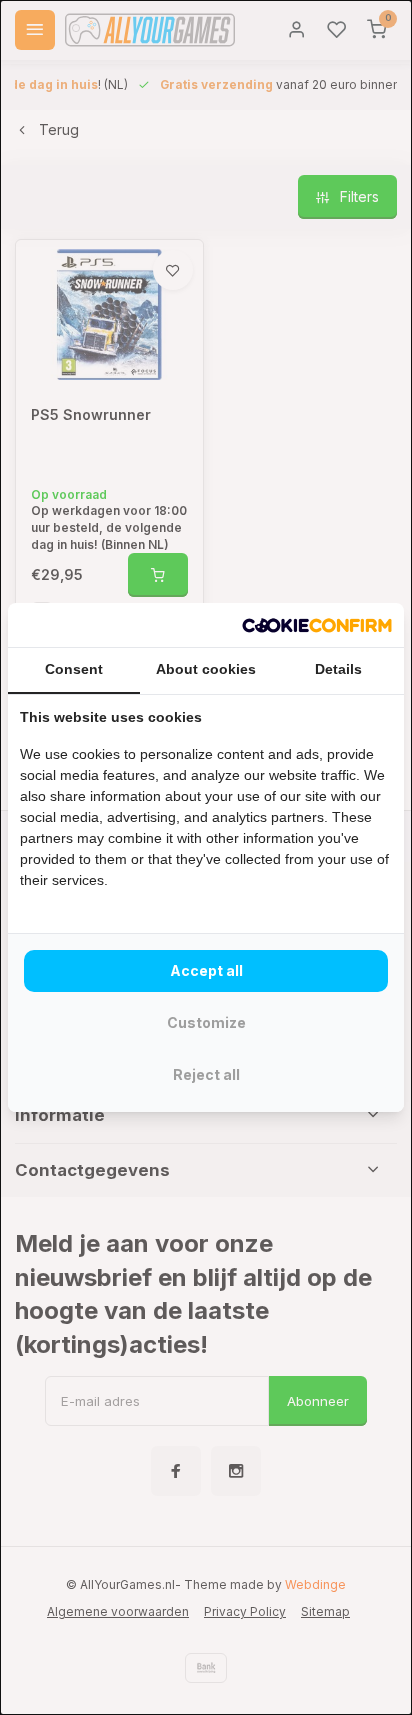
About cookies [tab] (206, 669)
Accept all (206, 970)
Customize (206, 1022)
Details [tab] (338, 669)
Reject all (206, 1074)
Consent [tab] (74, 669)
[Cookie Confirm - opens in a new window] (317, 625)
